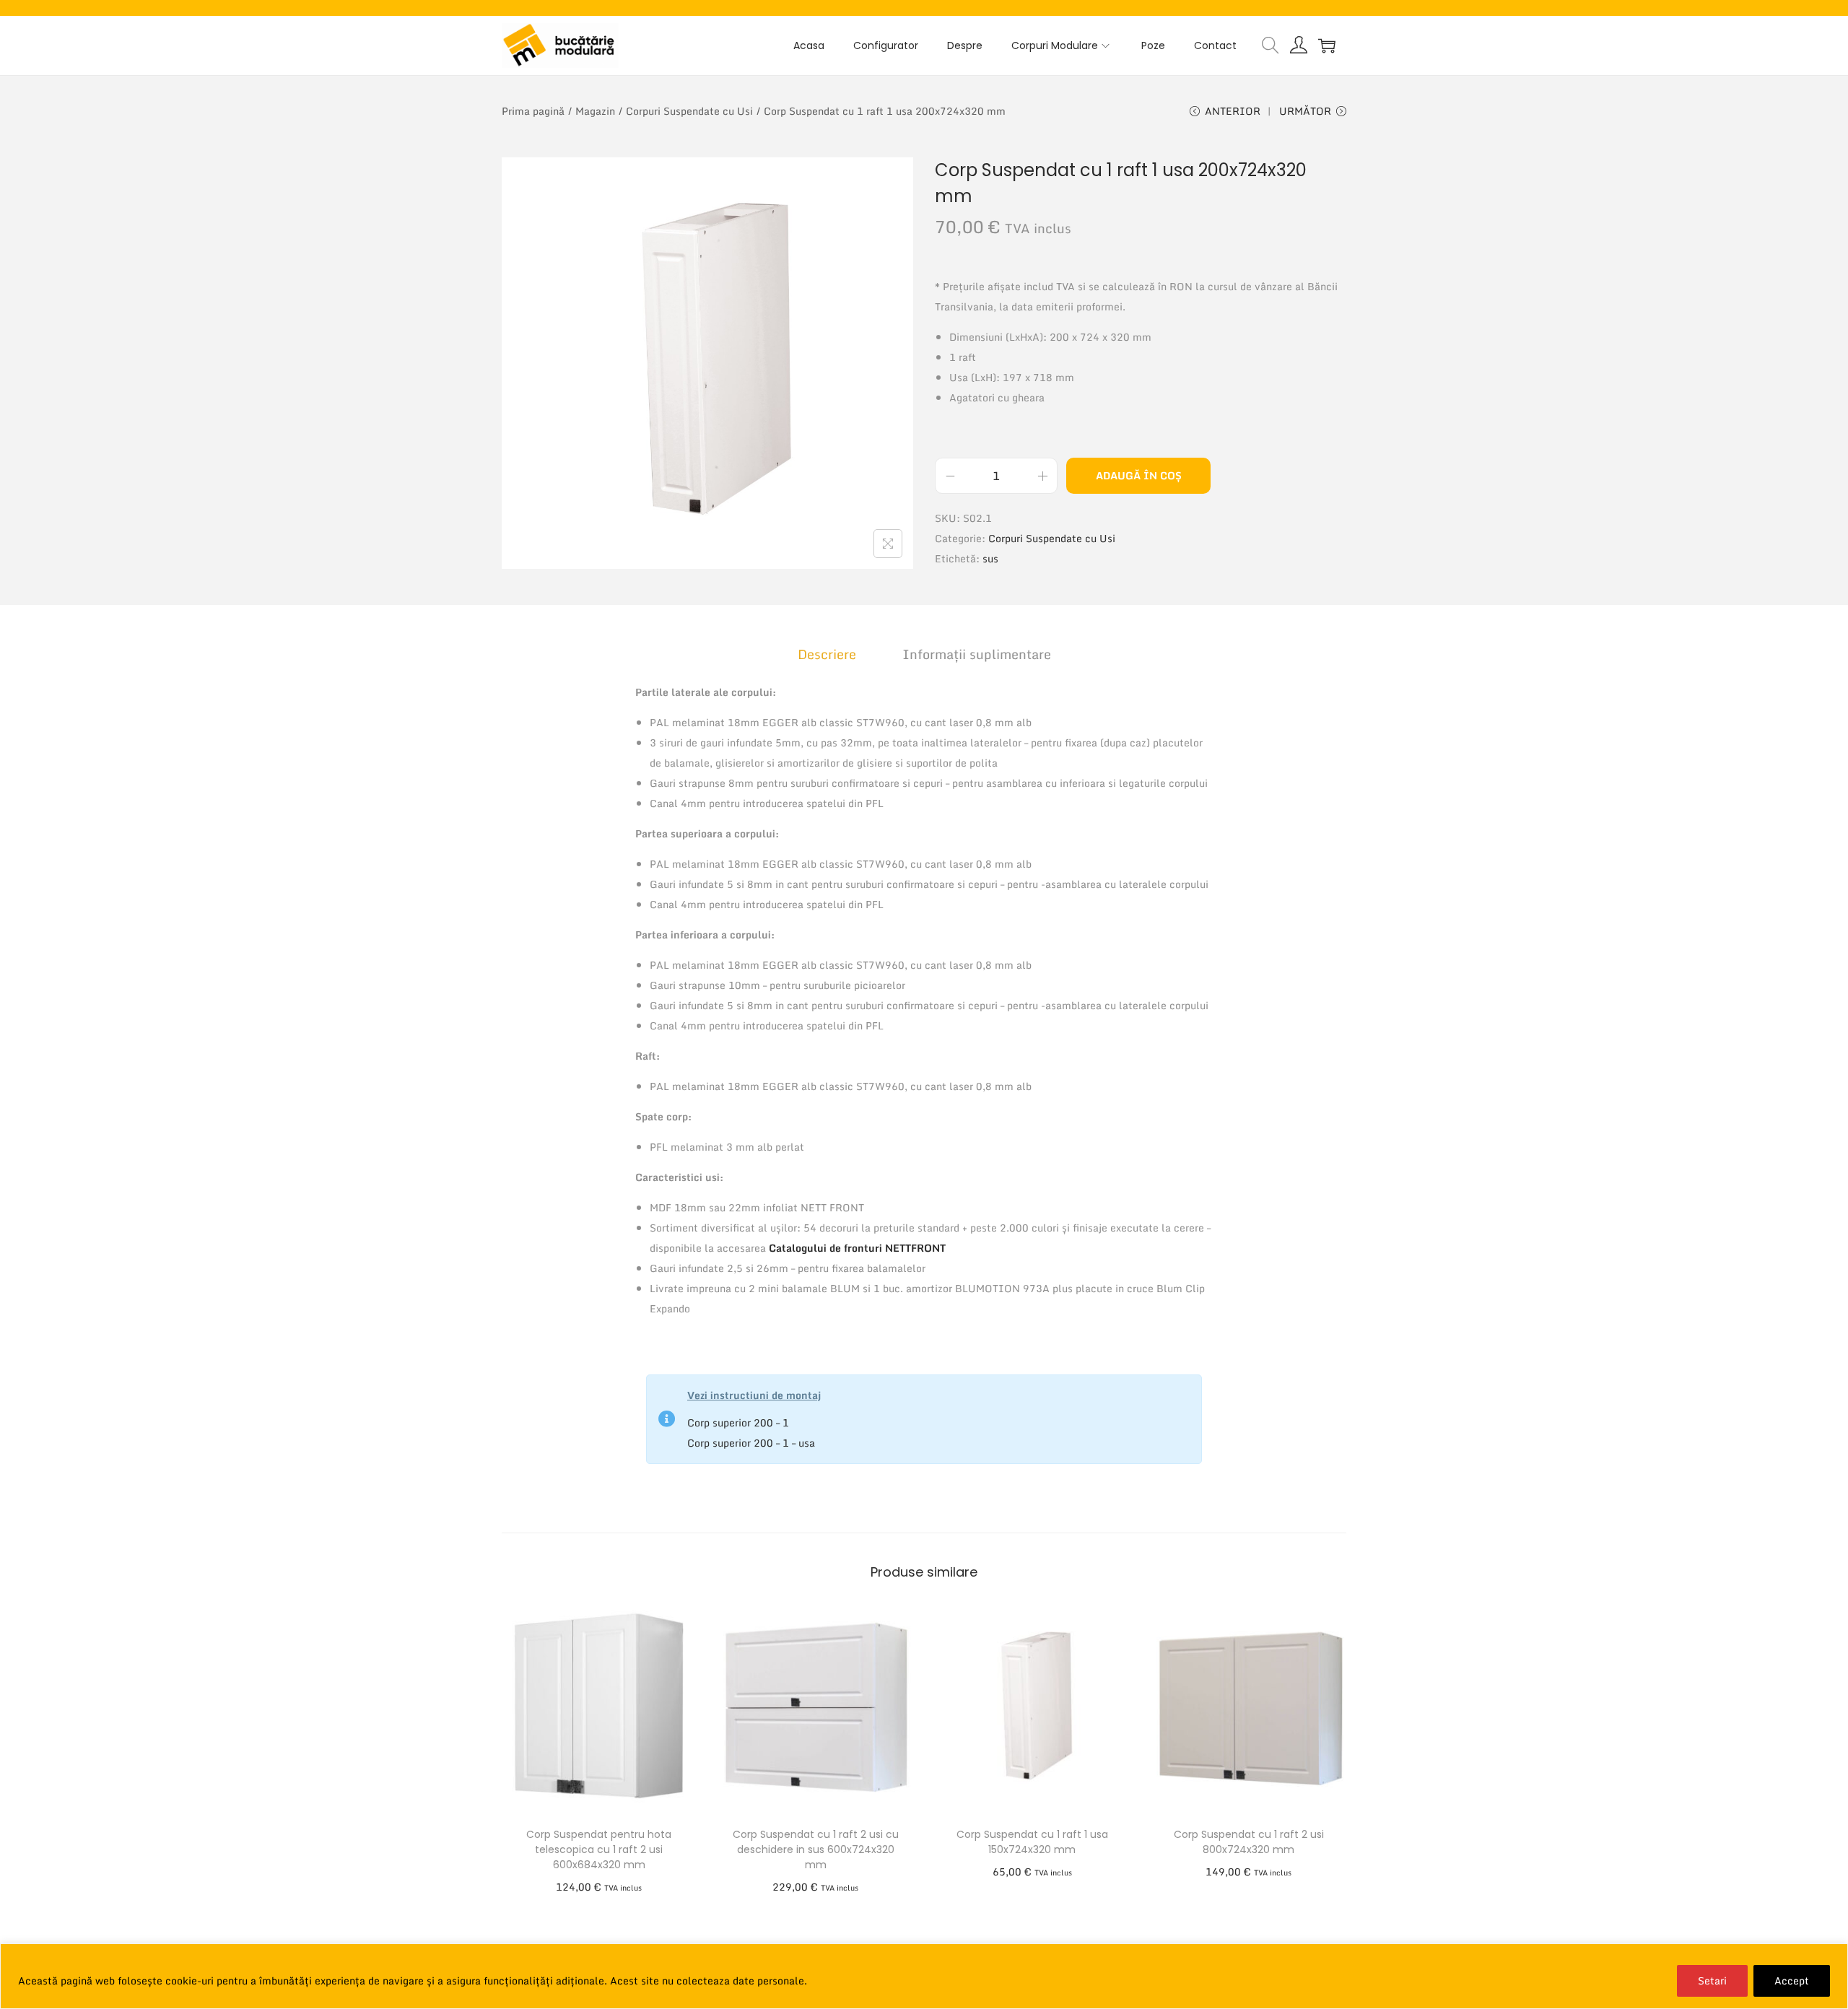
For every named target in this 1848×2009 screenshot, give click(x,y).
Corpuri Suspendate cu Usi (689, 111)
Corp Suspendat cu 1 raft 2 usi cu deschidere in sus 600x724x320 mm (816, 1849)
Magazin (595, 111)
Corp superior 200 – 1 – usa (751, 1443)
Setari (1712, 1980)
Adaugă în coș (1139, 475)
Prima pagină (533, 111)
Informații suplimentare (977, 654)
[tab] (827, 654)
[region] (924, 1976)
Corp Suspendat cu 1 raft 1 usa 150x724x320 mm (1032, 1842)
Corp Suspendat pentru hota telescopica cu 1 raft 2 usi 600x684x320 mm (599, 1849)
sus (990, 558)
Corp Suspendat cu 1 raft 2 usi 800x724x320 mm (1249, 1842)
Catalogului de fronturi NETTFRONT (857, 1248)
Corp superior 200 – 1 (738, 1422)
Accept (1792, 1980)
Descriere (827, 654)
